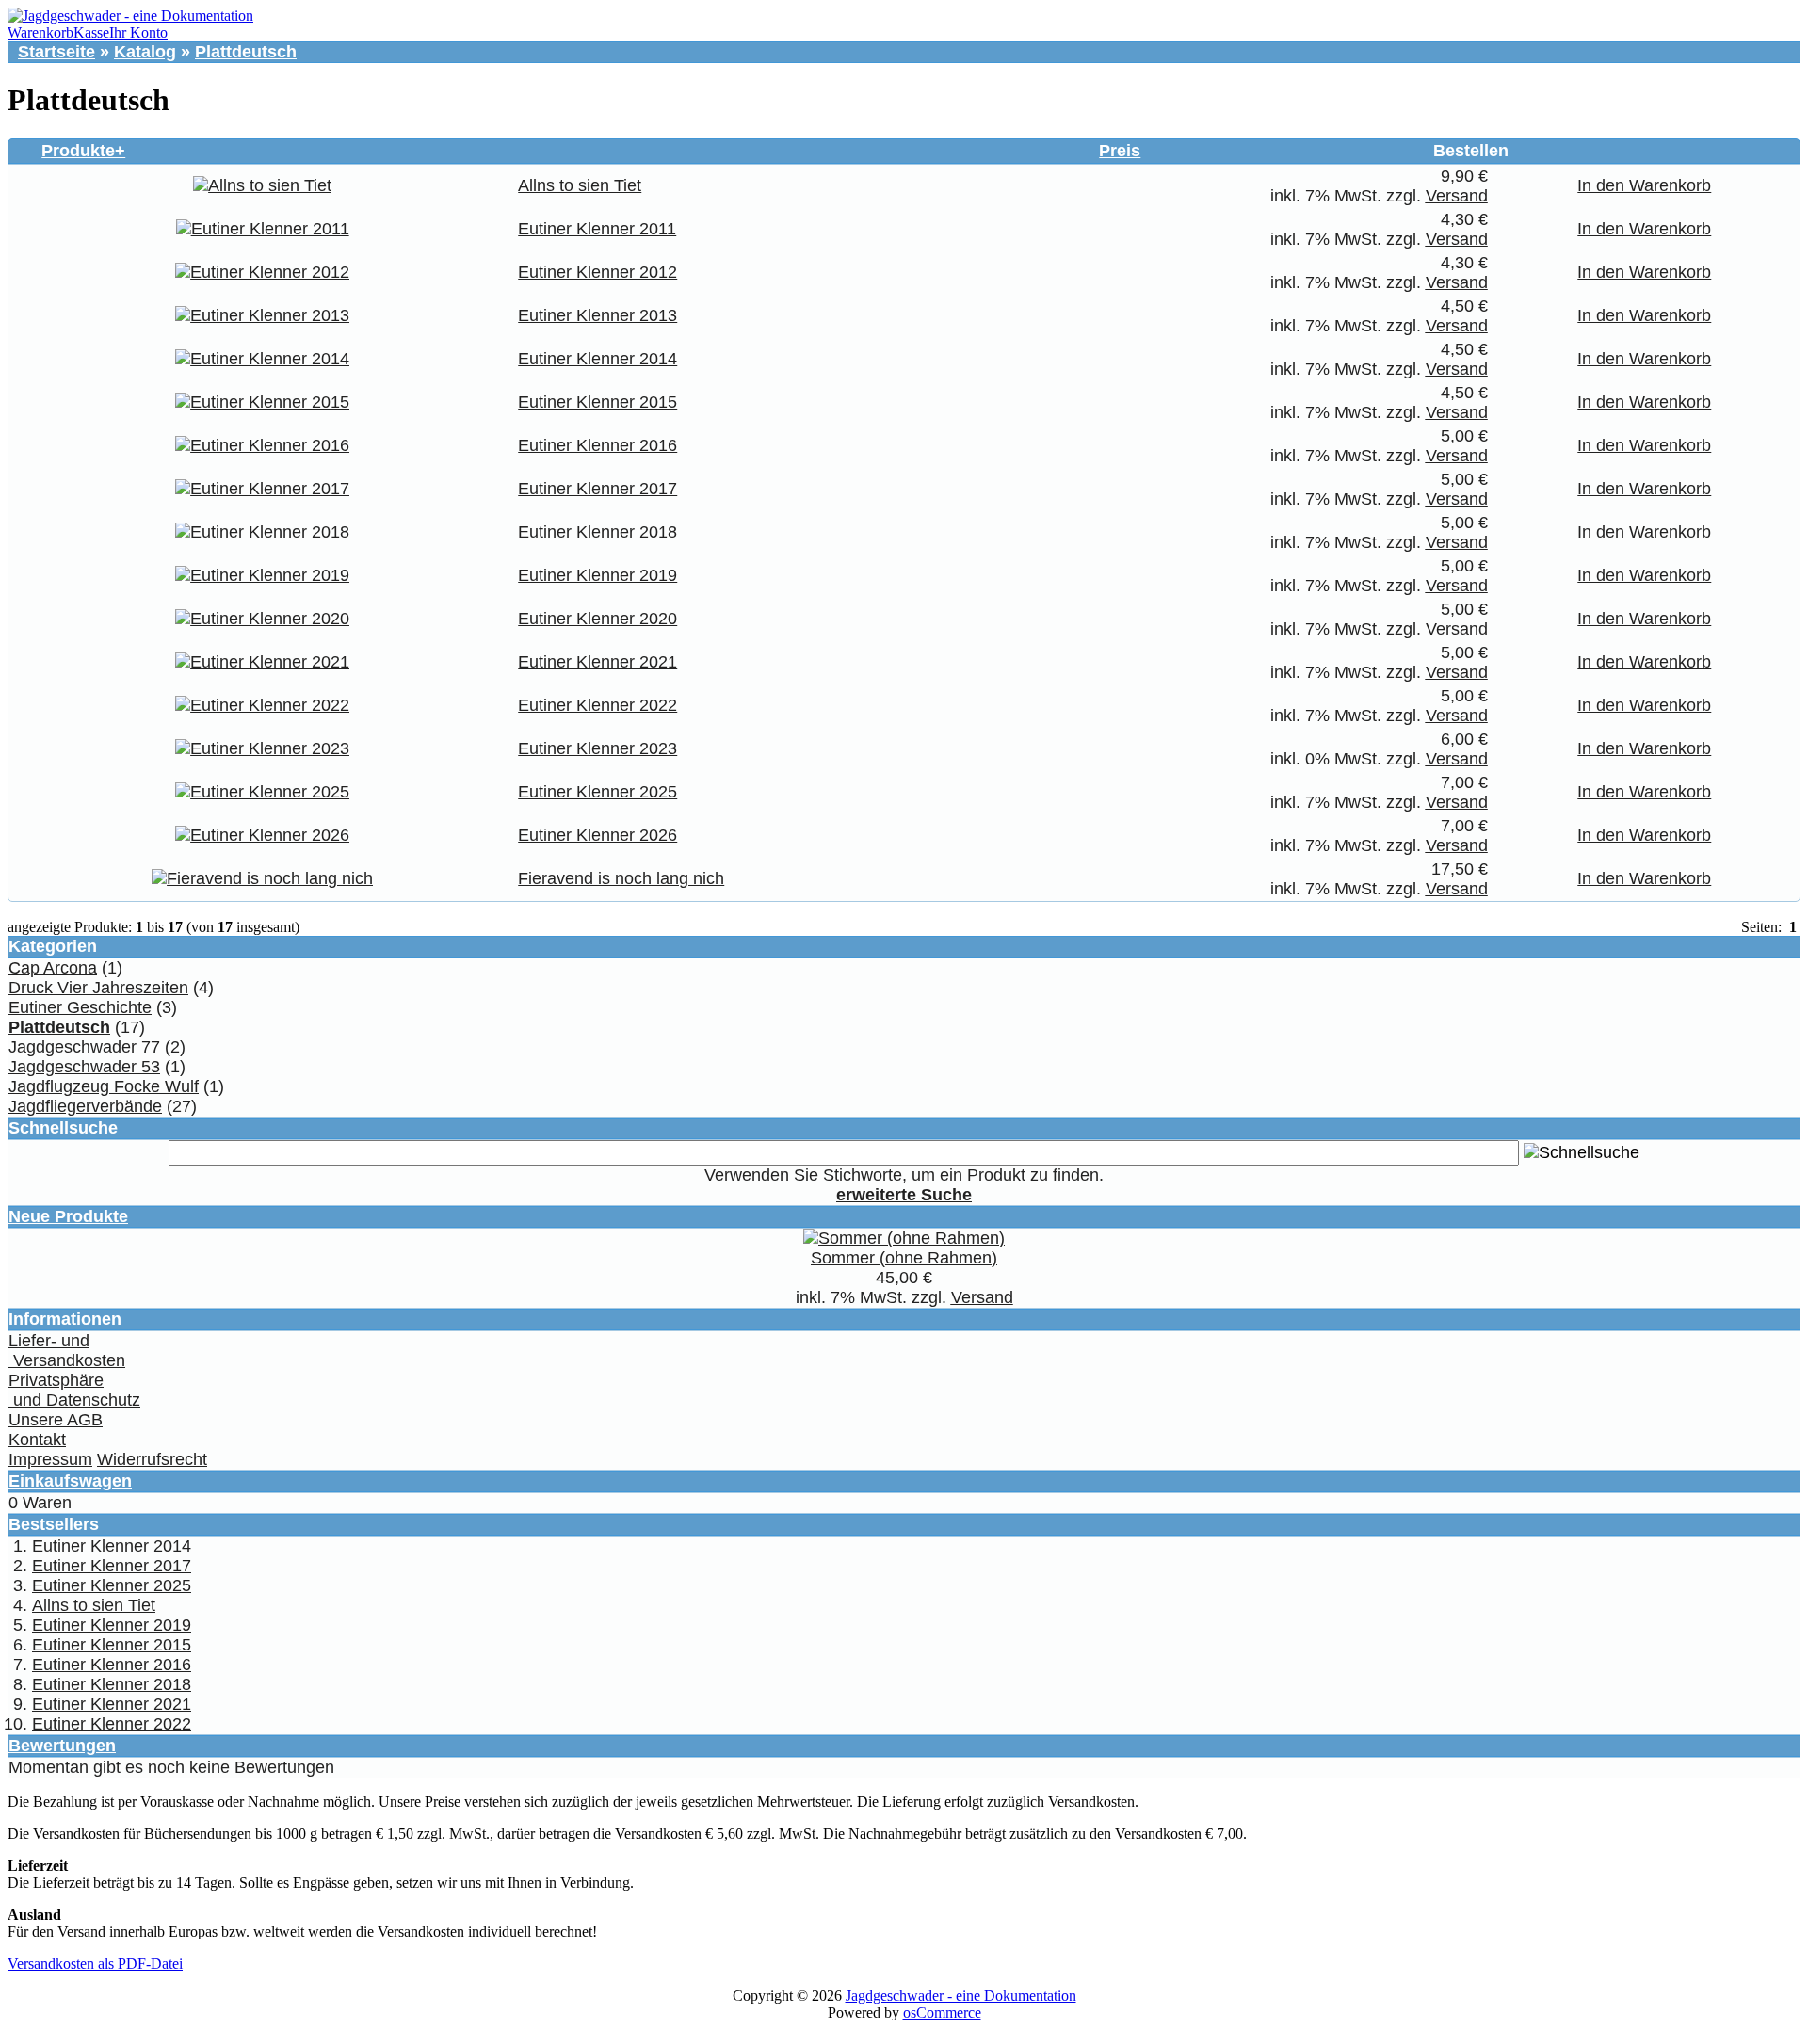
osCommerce (942, 2012)
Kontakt (37, 1440)
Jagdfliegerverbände (85, 1106)
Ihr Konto (138, 32)
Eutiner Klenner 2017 (597, 489)
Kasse (91, 32)
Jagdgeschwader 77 (84, 1047)
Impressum (50, 1459)
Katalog (145, 52)
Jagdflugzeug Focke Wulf (104, 1086)
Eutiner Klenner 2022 (597, 705)
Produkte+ (83, 151)
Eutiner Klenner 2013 (597, 315)
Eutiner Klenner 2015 (597, 402)
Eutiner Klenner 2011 (597, 229)
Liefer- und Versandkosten (67, 1351)
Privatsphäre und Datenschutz (74, 1390)
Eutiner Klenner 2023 (597, 748)
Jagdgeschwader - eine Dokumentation (961, 1996)
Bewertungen (62, 1746)
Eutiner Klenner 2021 (597, 662)
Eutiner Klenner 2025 (597, 792)
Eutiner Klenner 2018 (597, 532)
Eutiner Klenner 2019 (597, 575)
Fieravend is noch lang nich (621, 878)
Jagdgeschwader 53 (84, 1067)
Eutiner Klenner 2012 (597, 272)
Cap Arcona (53, 968)
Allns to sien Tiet (580, 185)
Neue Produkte (68, 1216)
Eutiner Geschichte (80, 1007)
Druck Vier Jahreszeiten (98, 988)
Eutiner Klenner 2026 (597, 835)
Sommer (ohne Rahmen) (904, 1258)
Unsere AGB (56, 1420)
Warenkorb (40, 32)
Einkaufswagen (70, 1481)
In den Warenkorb (1644, 185)
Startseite (56, 52)
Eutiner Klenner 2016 (597, 445)
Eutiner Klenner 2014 (597, 359)
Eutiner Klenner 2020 (597, 619)
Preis (1120, 151)
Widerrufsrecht (152, 1459)
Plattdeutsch (246, 52)
